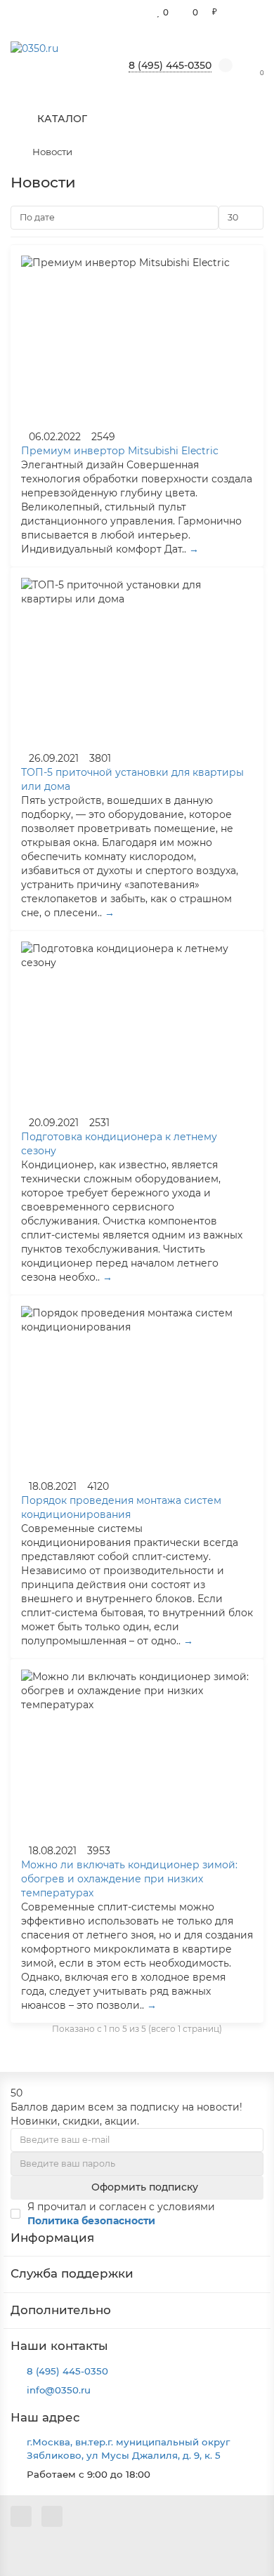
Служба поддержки (72, 2273)
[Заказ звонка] (246, 2537)
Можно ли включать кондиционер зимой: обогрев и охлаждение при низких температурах (129, 1879)
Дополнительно (61, 2310)
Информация (52, 2238)
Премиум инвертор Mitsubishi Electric (120, 451)
